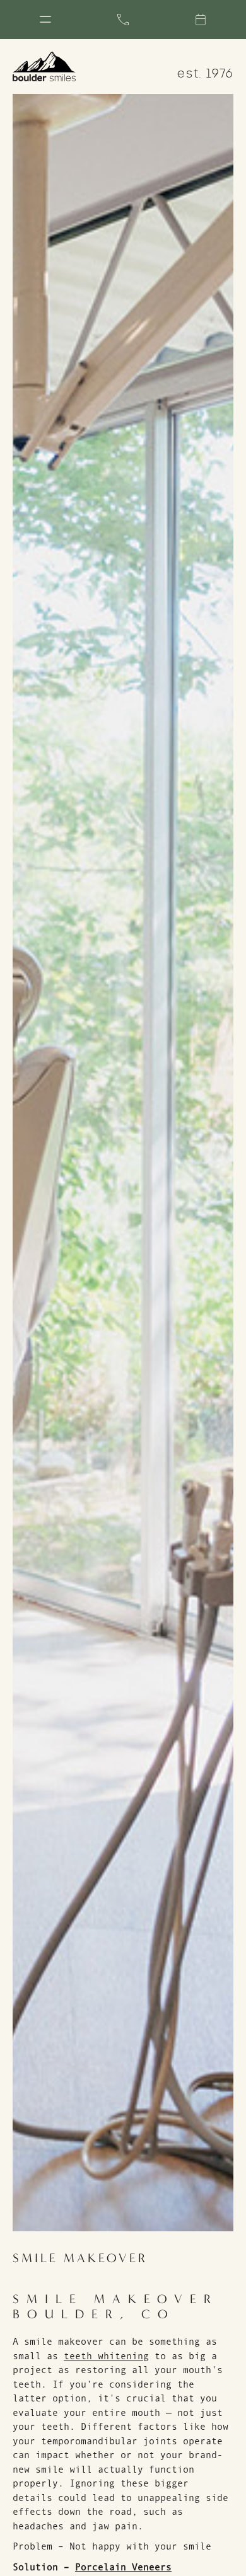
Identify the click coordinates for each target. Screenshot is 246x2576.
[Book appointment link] (201, 20)
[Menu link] (45, 20)
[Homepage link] (44, 66)
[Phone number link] (123, 20)
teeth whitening (106, 2356)
